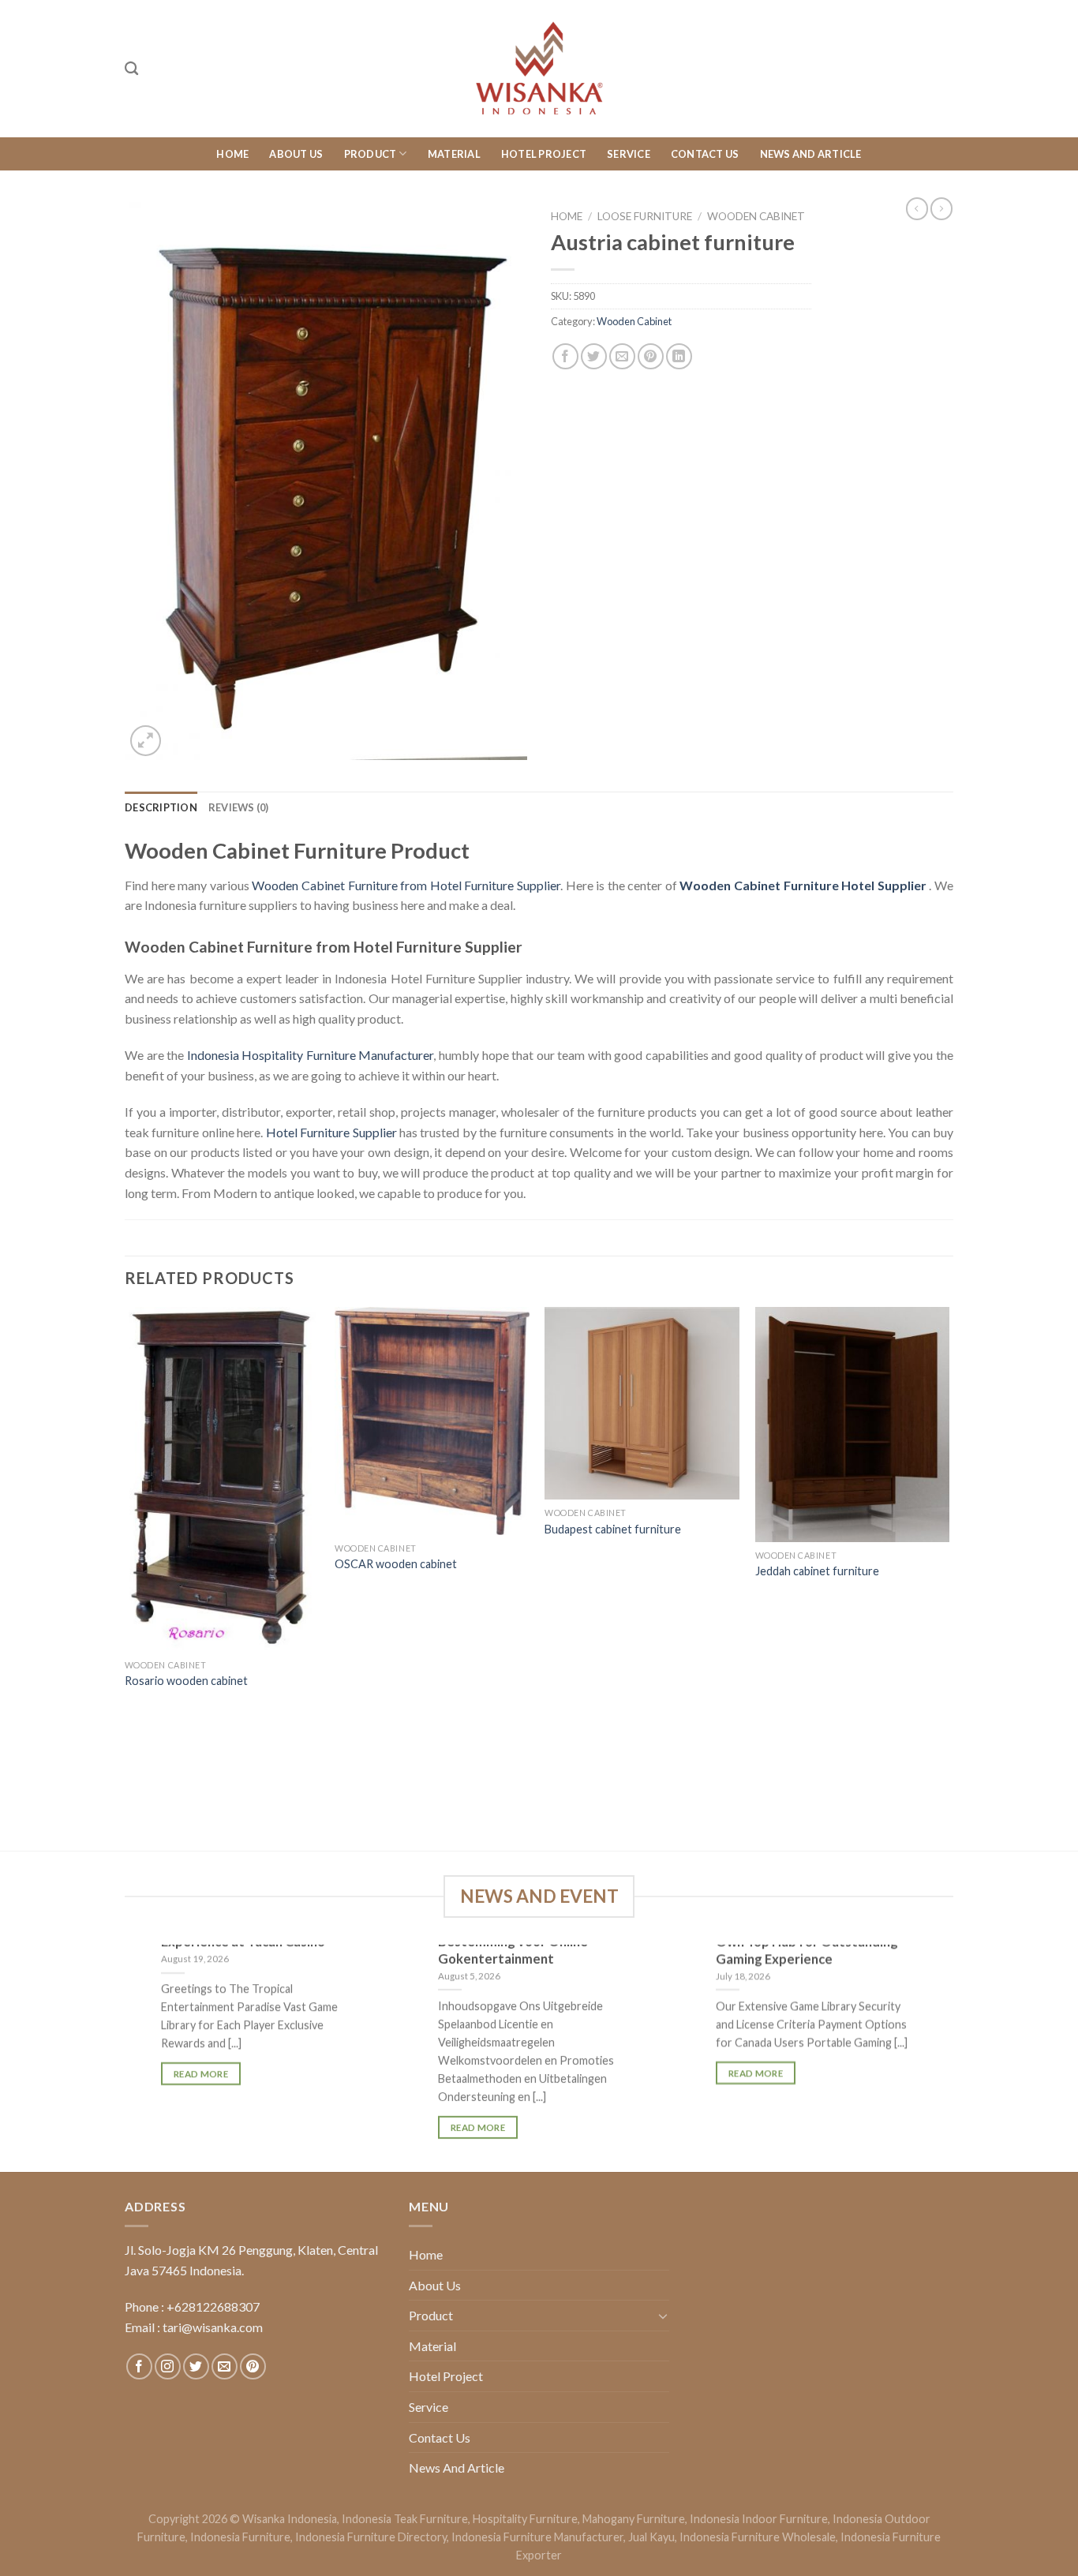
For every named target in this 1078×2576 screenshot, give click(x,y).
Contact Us (705, 154)
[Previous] (125, 1577)
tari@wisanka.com (214, 2327)
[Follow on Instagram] (168, 2366)
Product (371, 154)
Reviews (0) (239, 807)
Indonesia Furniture (240, 2537)
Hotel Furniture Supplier (331, 1132)
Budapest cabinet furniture (613, 1529)
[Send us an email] (225, 2366)
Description (161, 807)
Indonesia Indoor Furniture (759, 2519)
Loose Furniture (645, 216)
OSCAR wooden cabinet (396, 1564)
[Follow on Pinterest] (253, 2366)
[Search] (131, 69)
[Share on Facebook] (565, 356)
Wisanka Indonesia (290, 2519)
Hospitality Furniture (525, 2519)
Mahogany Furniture (634, 2519)
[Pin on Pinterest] (651, 356)
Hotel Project (544, 154)
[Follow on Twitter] (196, 2366)
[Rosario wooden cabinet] (222, 1479)
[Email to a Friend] (622, 356)
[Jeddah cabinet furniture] (853, 1425)
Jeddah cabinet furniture (817, 1571)
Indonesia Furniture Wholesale (758, 2537)
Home (232, 154)
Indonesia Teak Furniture (405, 2519)
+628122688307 (213, 2306)
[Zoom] (146, 741)
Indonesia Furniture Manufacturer (537, 2537)
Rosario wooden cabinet (186, 1681)
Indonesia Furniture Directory (371, 2537)
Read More (201, 2074)
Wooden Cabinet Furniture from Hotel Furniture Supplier (406, 885)
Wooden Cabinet (756, 216)
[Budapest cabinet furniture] (642, 1403)
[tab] (161, 807)
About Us (296, 154)
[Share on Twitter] (594, 356)
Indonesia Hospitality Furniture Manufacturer (311, 1055)
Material (454, 154)
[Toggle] (663, 2316)
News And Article (811, 154)
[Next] (949, 1577)
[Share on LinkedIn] (679, 356)
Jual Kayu (651, 2537)
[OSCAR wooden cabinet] (432, 1421)
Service (629, 154)
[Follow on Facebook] (139, 2366)
